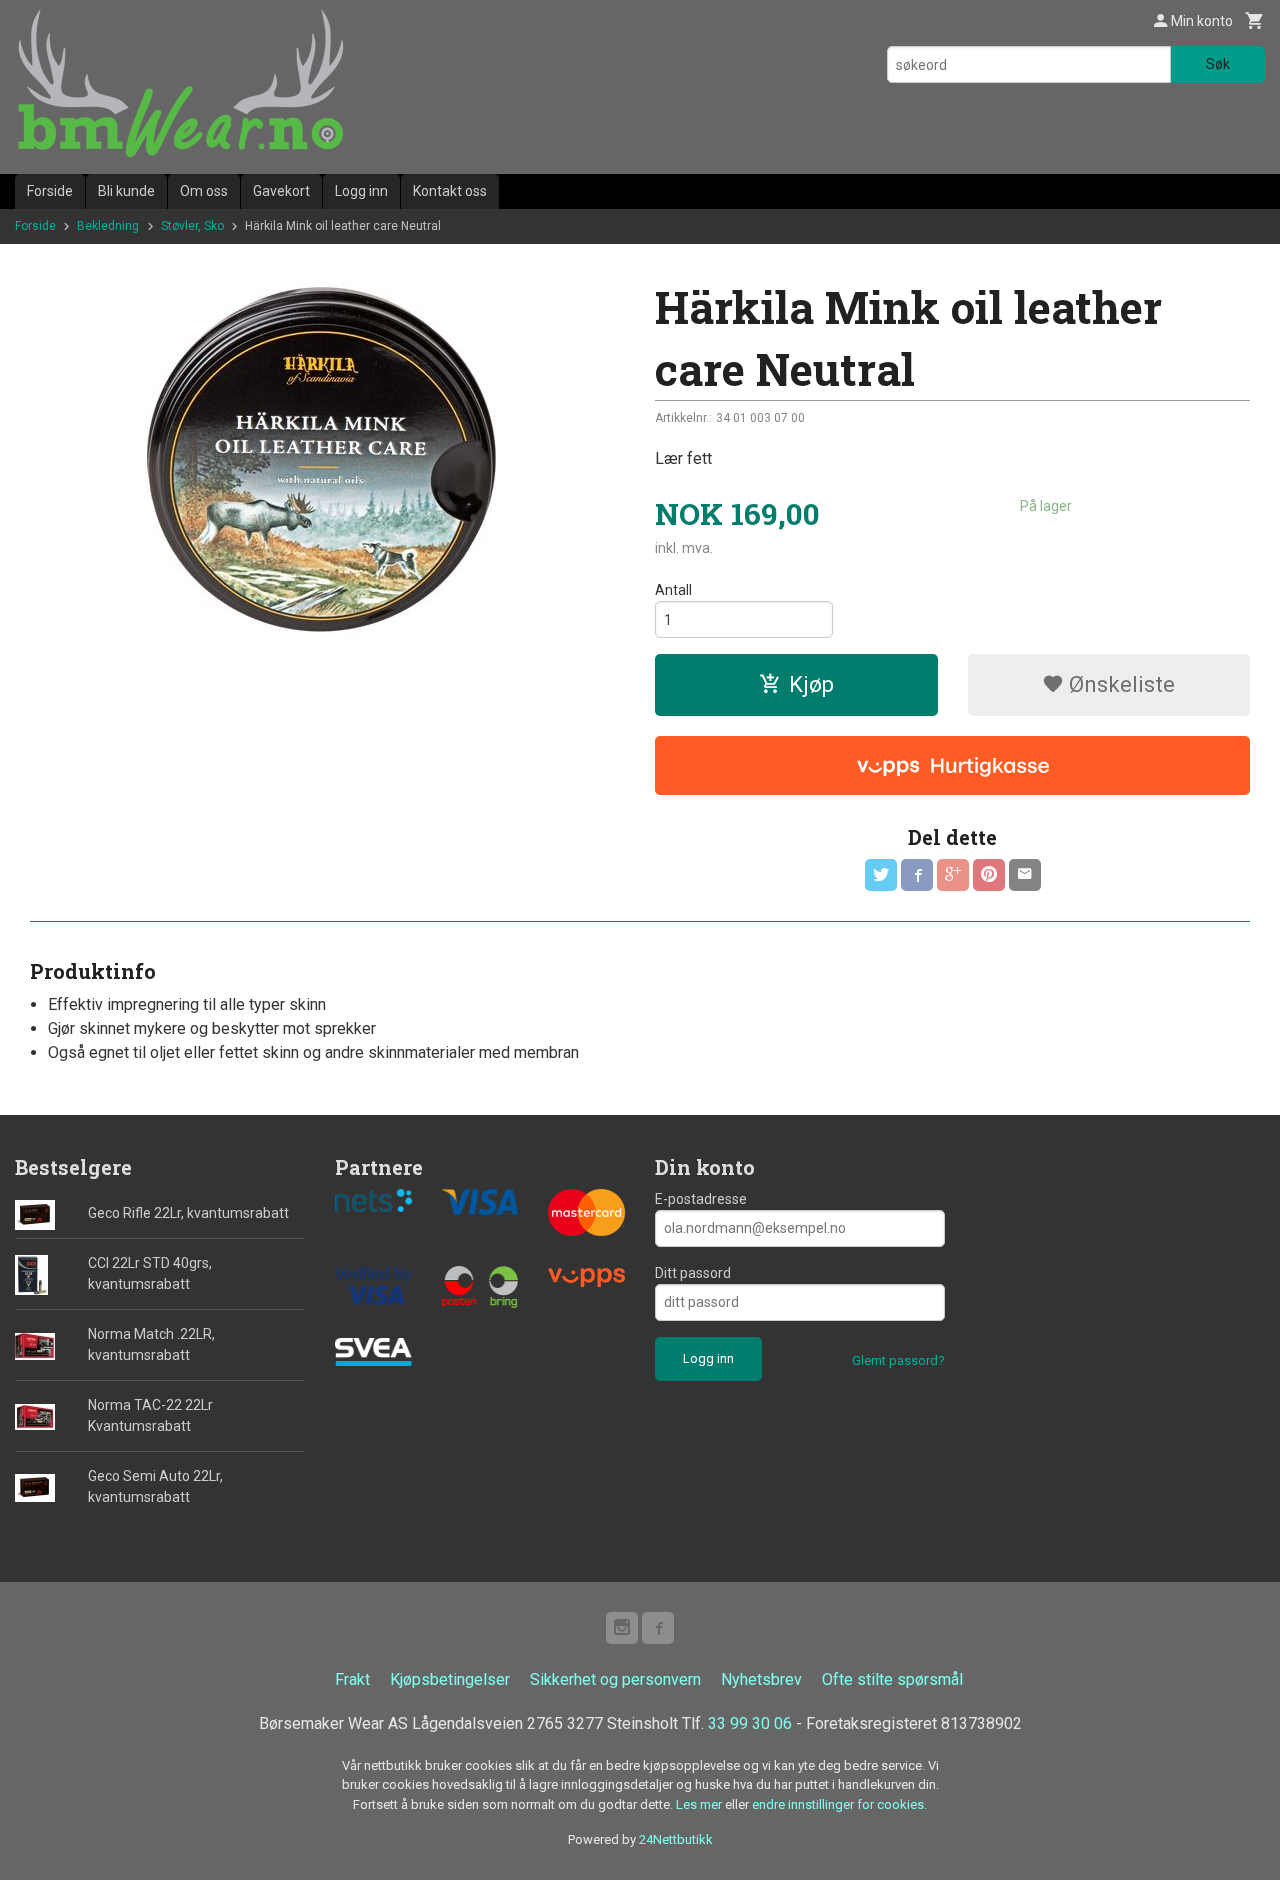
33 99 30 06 (750, 1723)
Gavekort (281, 191)
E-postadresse (701, 1199)
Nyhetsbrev (761, 1679)
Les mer (700, 1804)
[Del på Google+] (953, 875)
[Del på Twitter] (881, 875)
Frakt (352, 1679)
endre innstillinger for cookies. (839, 1804)
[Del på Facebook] (917, 875)
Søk (1218, 64)
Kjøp (811, 684)
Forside (50, 191)
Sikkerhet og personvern (615, 1679)
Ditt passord (693, 1273)
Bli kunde (126, 191)
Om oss (204, 191)
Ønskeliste (1119, 684)
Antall (673, 590)
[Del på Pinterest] (989, 875)
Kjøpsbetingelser (450, 1679)
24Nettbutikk (676, 1839)
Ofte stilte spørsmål (892, 1679)
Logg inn (361, 191)
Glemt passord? (898, 1360)
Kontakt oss (450, 191)
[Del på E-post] (1025, 875)
